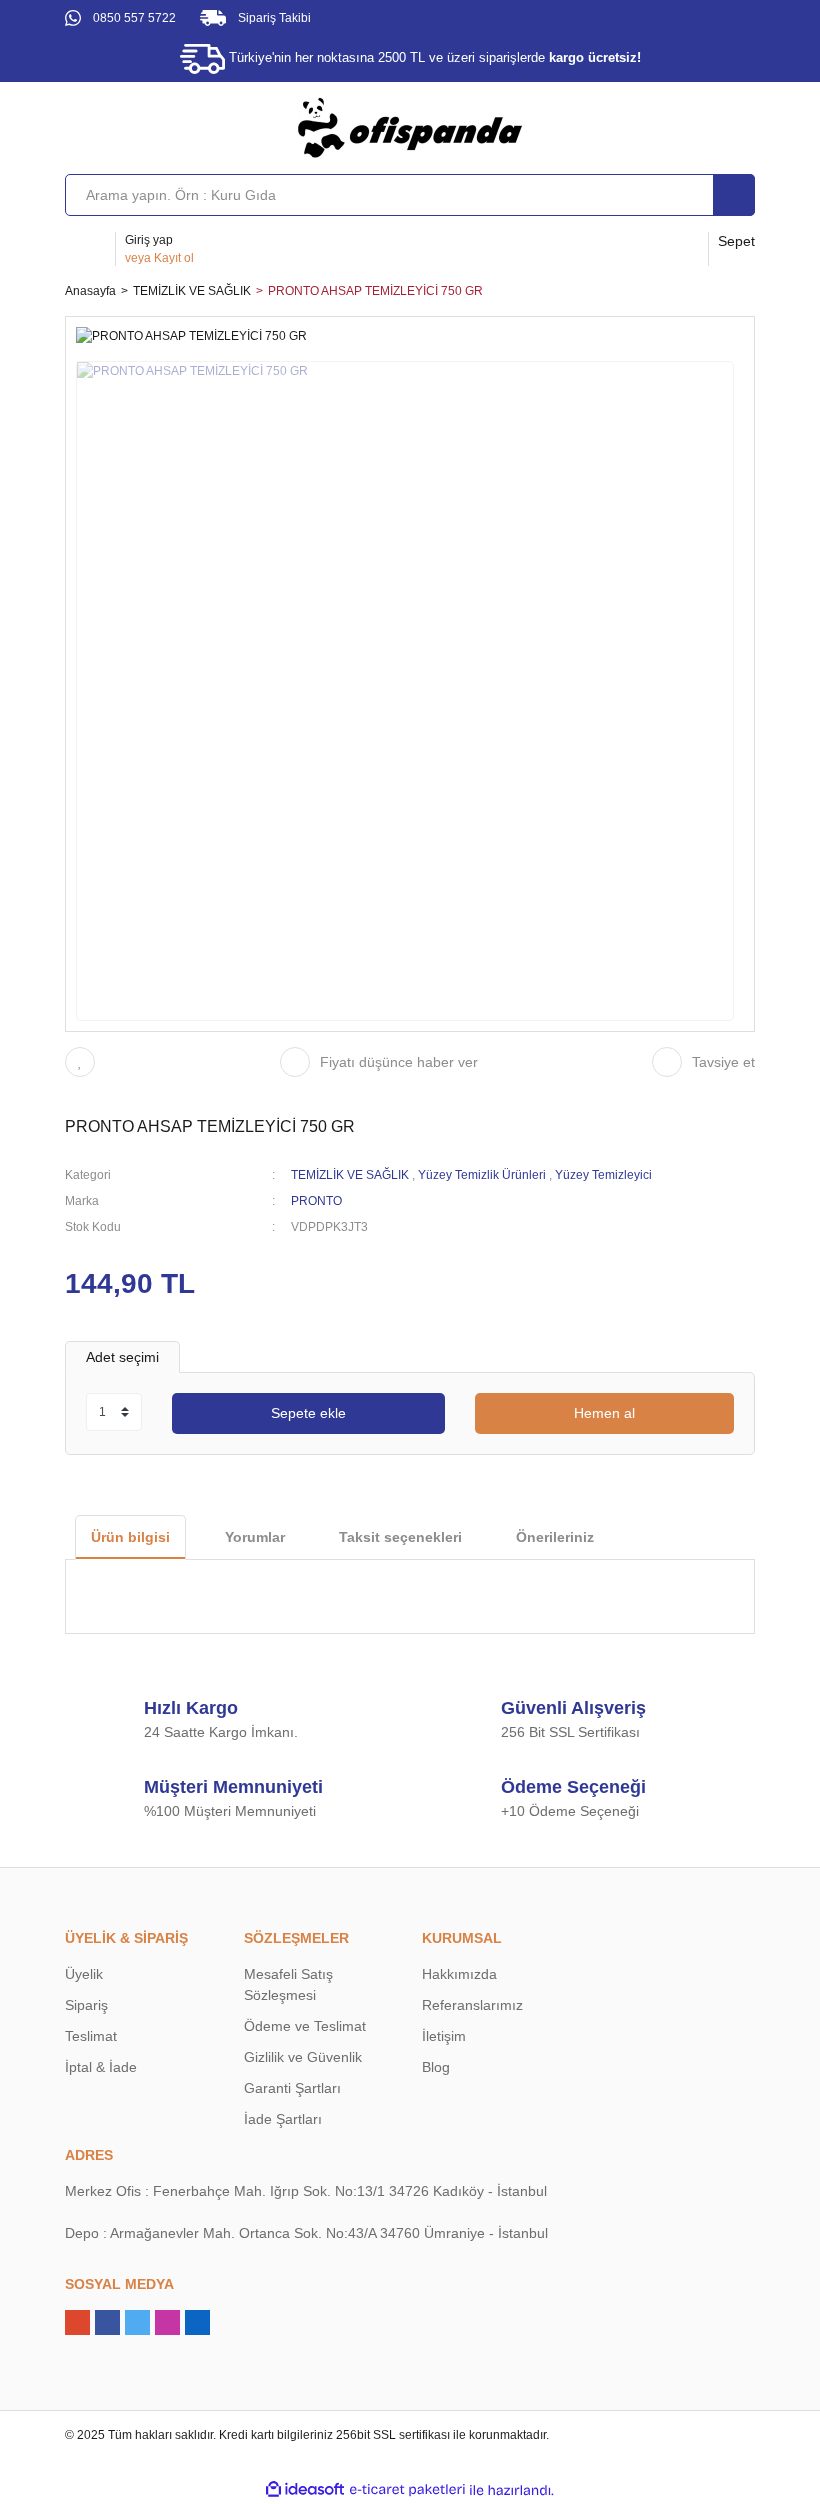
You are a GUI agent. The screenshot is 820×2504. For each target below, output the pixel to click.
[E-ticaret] (407, 2490)
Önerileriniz (555, 1537)
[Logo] (410, 127)
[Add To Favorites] (85, 1062)
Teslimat (91, 2036)
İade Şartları (283, 2119)
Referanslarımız (472, 2005)
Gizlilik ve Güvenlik (303, 2057)
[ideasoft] (305, 2490)
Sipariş (86, 2005)
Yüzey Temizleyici (603, 1175)
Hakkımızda (459, 1974)
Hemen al (604, 1413)
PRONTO (316, 1201)
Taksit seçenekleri (400, 1537)
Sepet (736, 241)
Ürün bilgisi (130, 1537)
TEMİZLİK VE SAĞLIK (350, 1175)
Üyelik (84, 1974)
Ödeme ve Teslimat (305, 2026)
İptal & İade (101, 2067)
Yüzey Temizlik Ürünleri (482, 1175)
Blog (436, 2067)
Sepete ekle (308, 1413)
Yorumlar (255, 1537)
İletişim (444, 2036)
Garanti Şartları (292, 2088)
